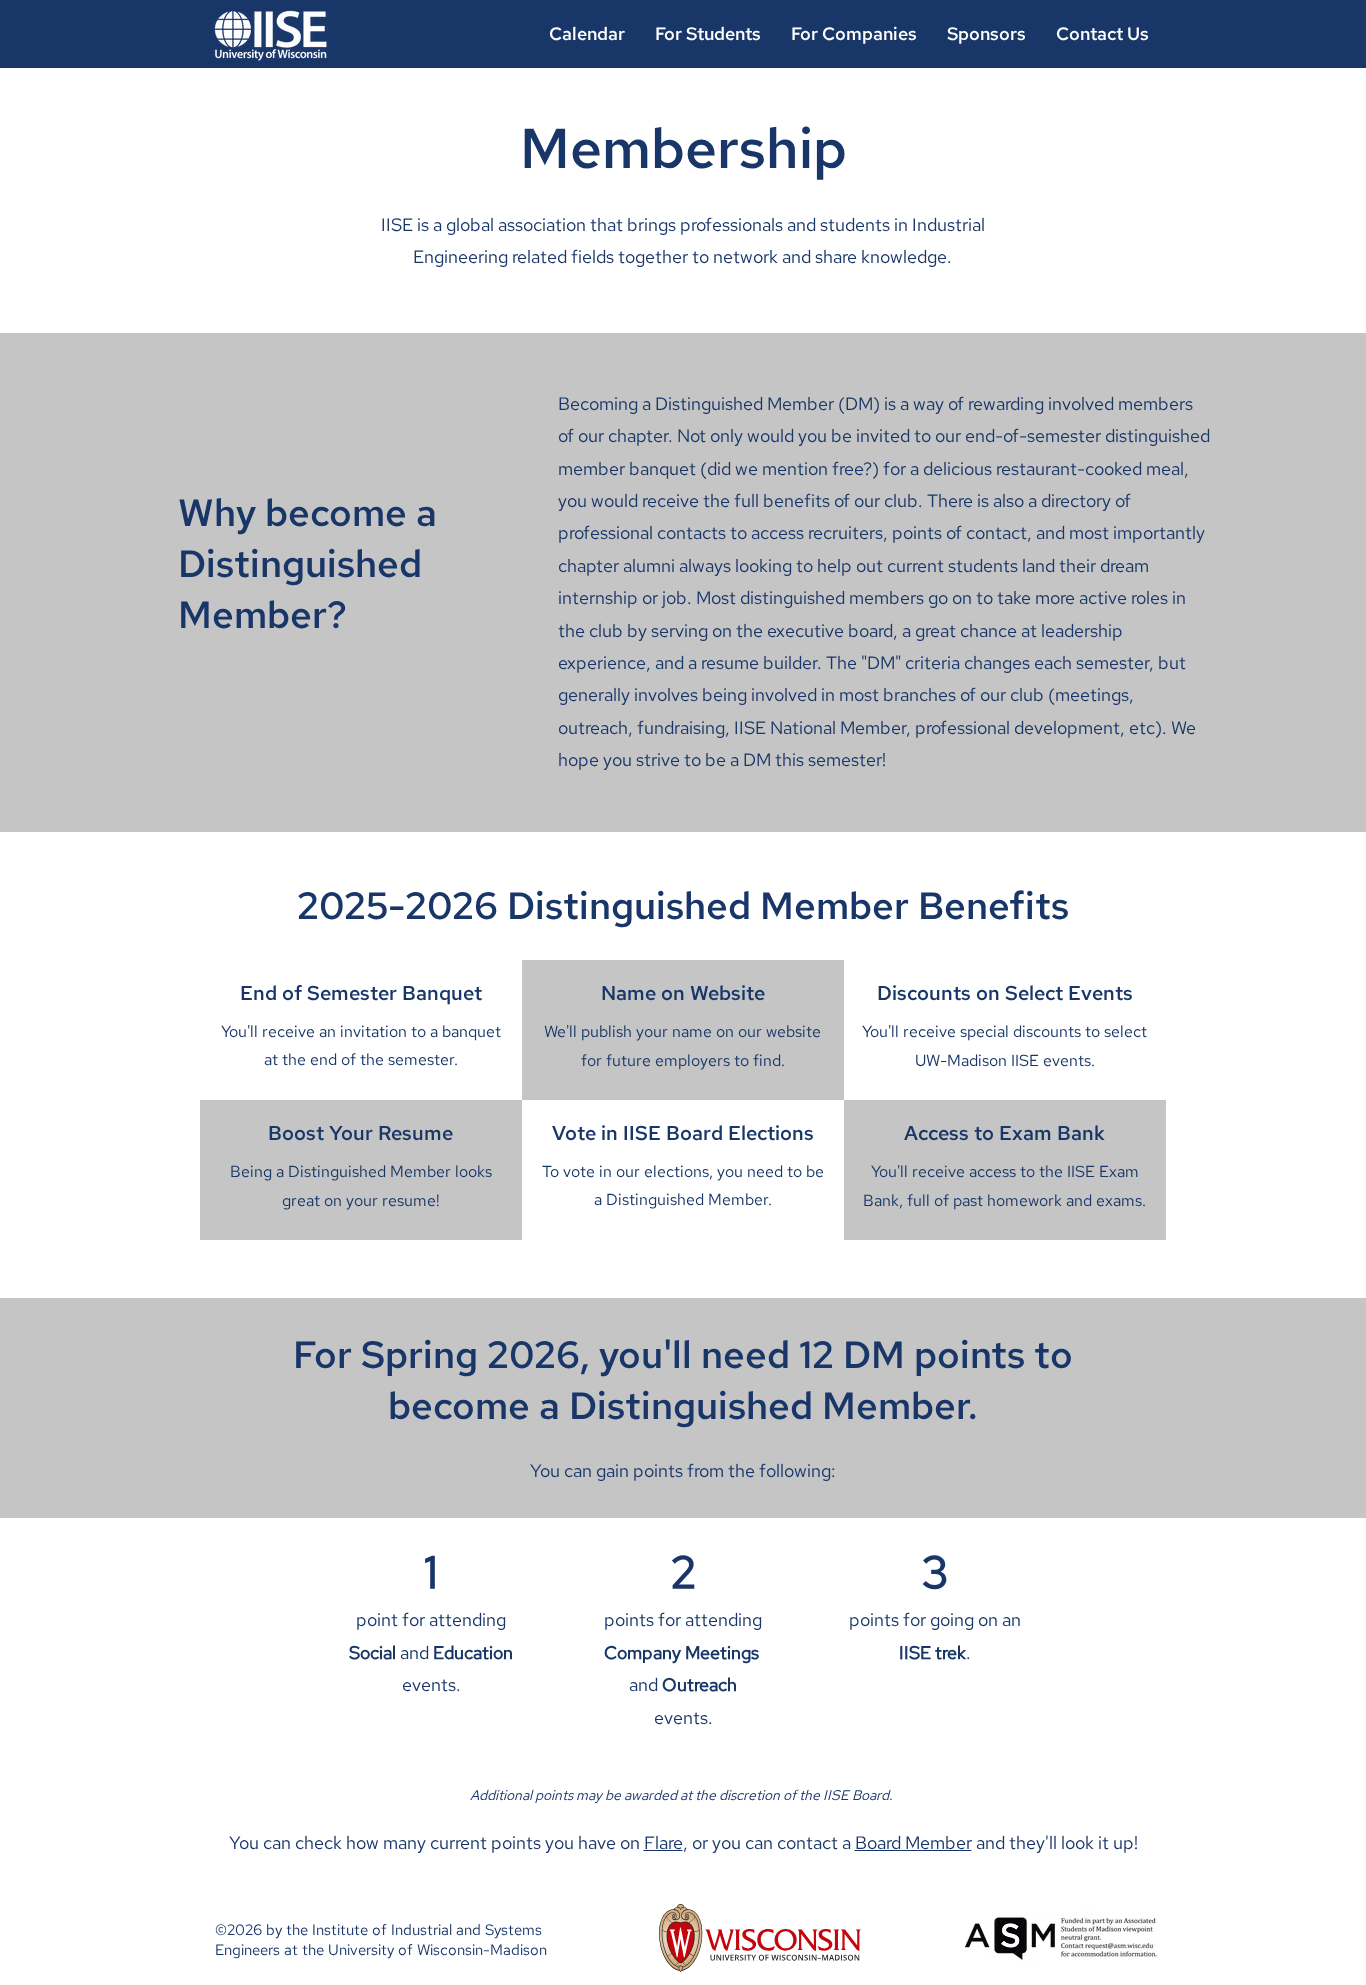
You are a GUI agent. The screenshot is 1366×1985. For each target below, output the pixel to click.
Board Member (913, 1842)
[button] (854, 33)
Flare (663, 1842)
